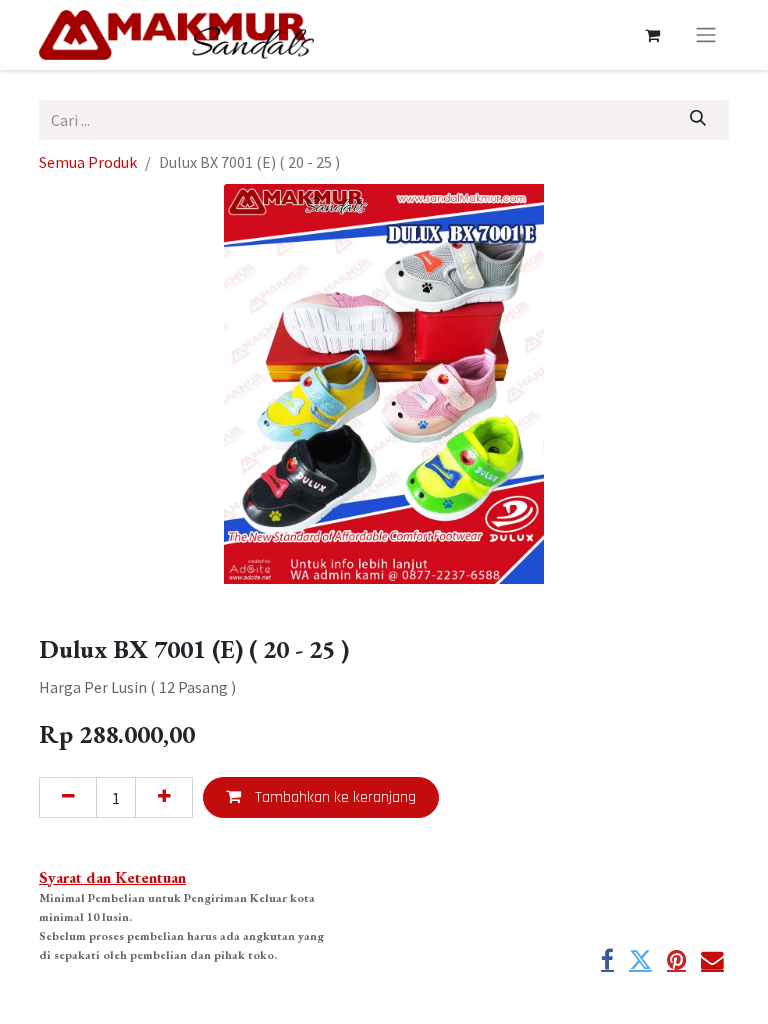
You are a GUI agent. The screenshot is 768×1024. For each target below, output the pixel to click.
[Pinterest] (676, 960)
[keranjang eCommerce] (652, 35)
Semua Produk (88, 162)
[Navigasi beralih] (706, 35)
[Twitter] (640, 960)
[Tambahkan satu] (164, 797)
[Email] (712, 960)
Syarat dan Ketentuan (112, 877)
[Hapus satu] (68, 797)
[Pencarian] (698, 120)
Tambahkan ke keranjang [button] (333, 797)
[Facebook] (607, 960)
